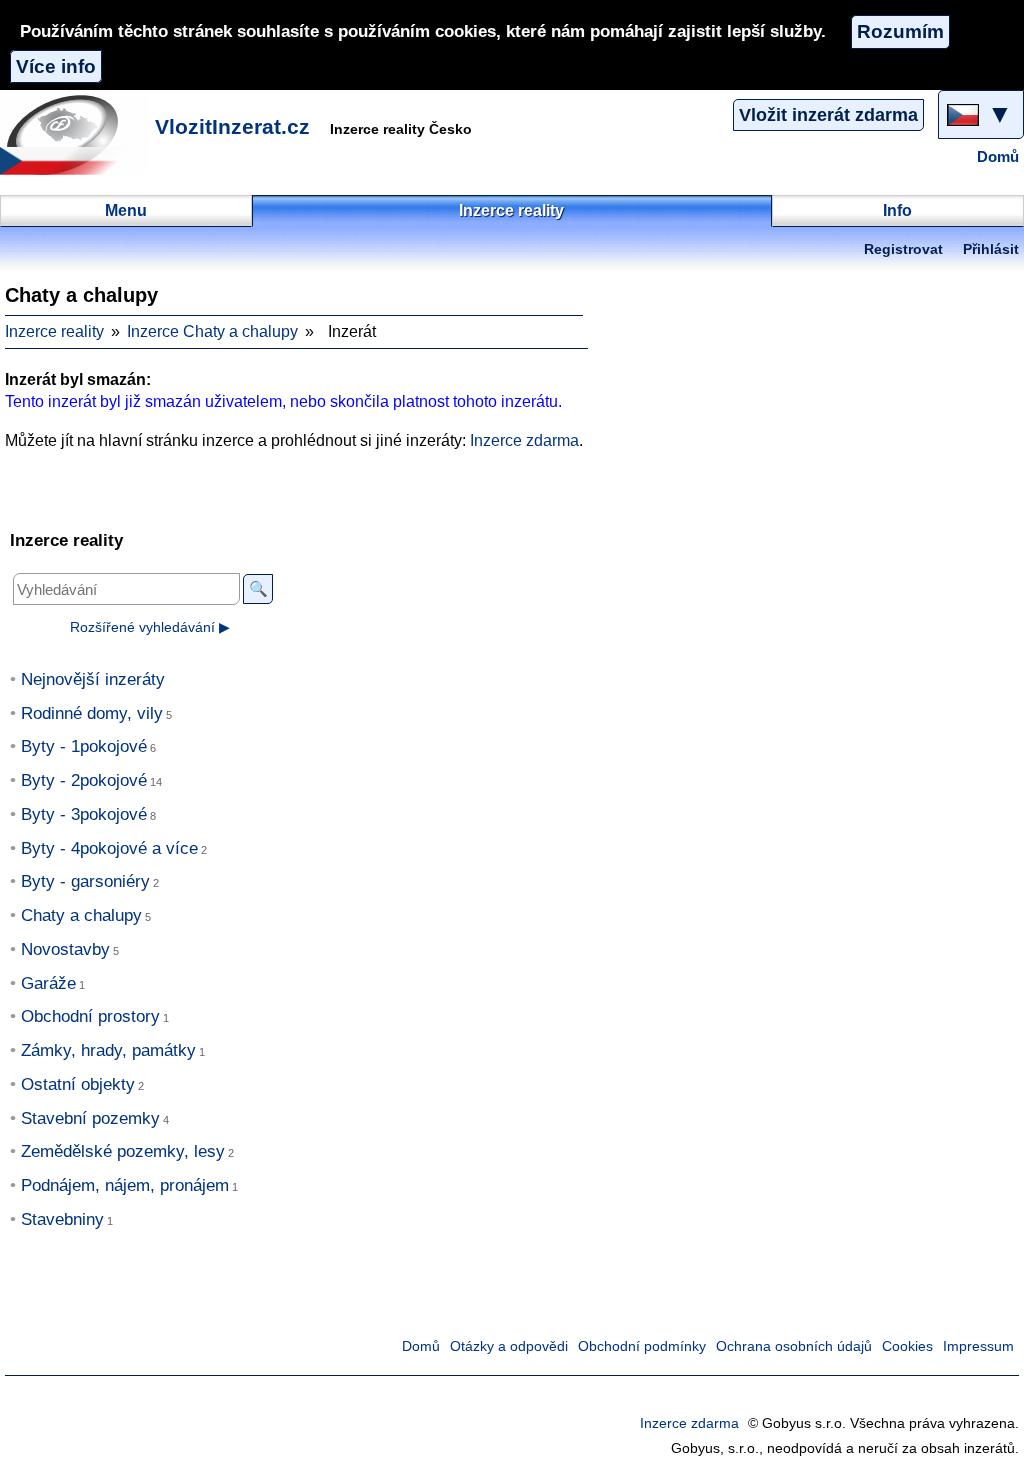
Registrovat (903, 249)
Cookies (907, 1346)
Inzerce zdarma (524, 440)
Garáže (48, 983)
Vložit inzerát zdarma (828, 115)
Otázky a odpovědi (509, 1346)
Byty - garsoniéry (85, 881)
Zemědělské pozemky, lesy (123, 1151)
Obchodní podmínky (642, 1346)
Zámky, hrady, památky (108, 1050)
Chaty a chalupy (81, 915)
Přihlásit (991, 249)
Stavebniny (62, 1219)
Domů (998, 157)
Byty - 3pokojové (84, 814)
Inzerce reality (54, 331)
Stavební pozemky (90, 1118)
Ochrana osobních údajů (794, 1346)
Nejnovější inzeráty (93, 679)
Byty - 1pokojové (84, 746)
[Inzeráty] (75, 135)
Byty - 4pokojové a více (109, 848)
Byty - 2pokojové (84, 780)
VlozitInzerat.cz (232, 126)
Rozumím (900, 31)
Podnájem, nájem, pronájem (125, 1185)
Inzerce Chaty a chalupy (212, 331)
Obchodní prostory (90, 1016)
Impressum (978, 1346)
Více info (56, 66)
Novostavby (65, 949)
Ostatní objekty (78, 1084)
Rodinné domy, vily (92, 713)
